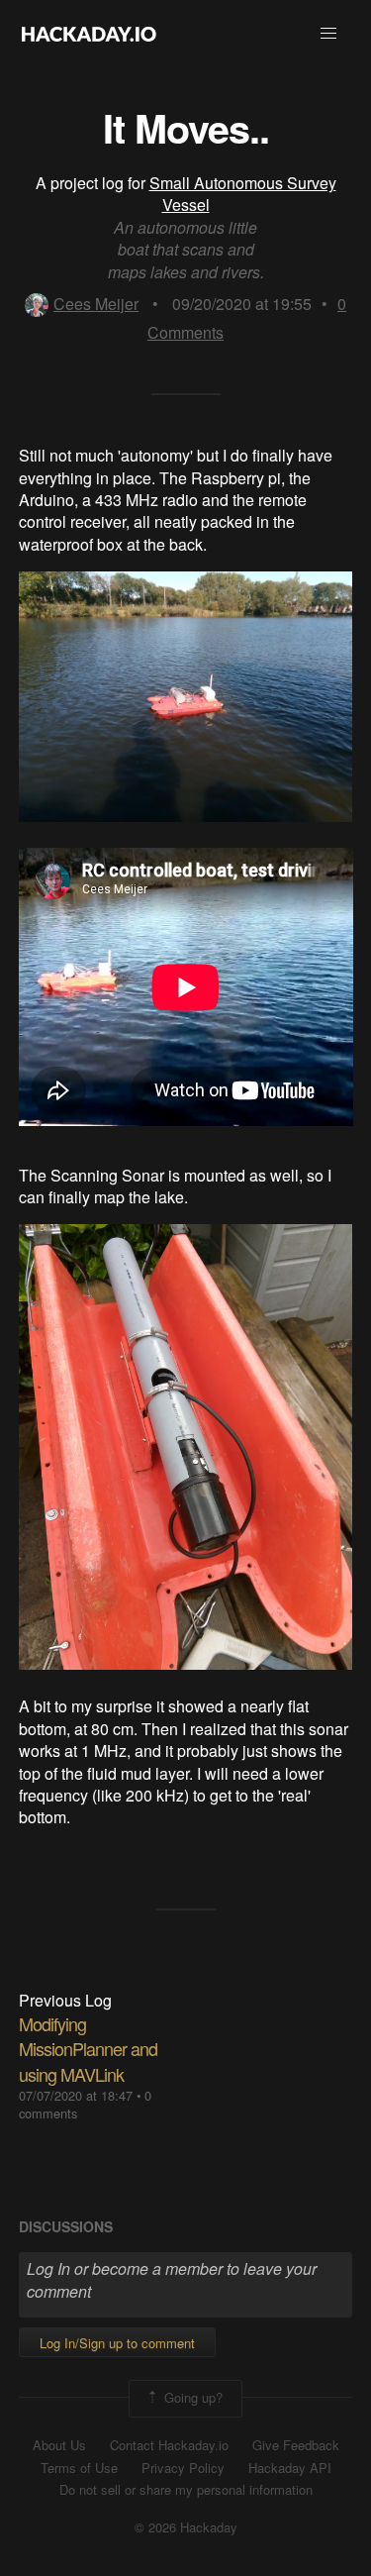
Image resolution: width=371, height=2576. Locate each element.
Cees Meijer (96, 304)
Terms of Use (79, 2468)
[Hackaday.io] (89, 34)
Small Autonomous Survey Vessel (243, 194)
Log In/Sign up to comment (117, 2343)
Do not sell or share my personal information (186, 2490)
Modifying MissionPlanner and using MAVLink (88, 2048)
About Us (59, 2445)
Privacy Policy (183, 2468)
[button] (328, 34)
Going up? (191, 2397)
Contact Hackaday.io (169, 2445)
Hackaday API (290, 2468)
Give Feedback (296, 2445)
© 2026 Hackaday (186, 2527)
